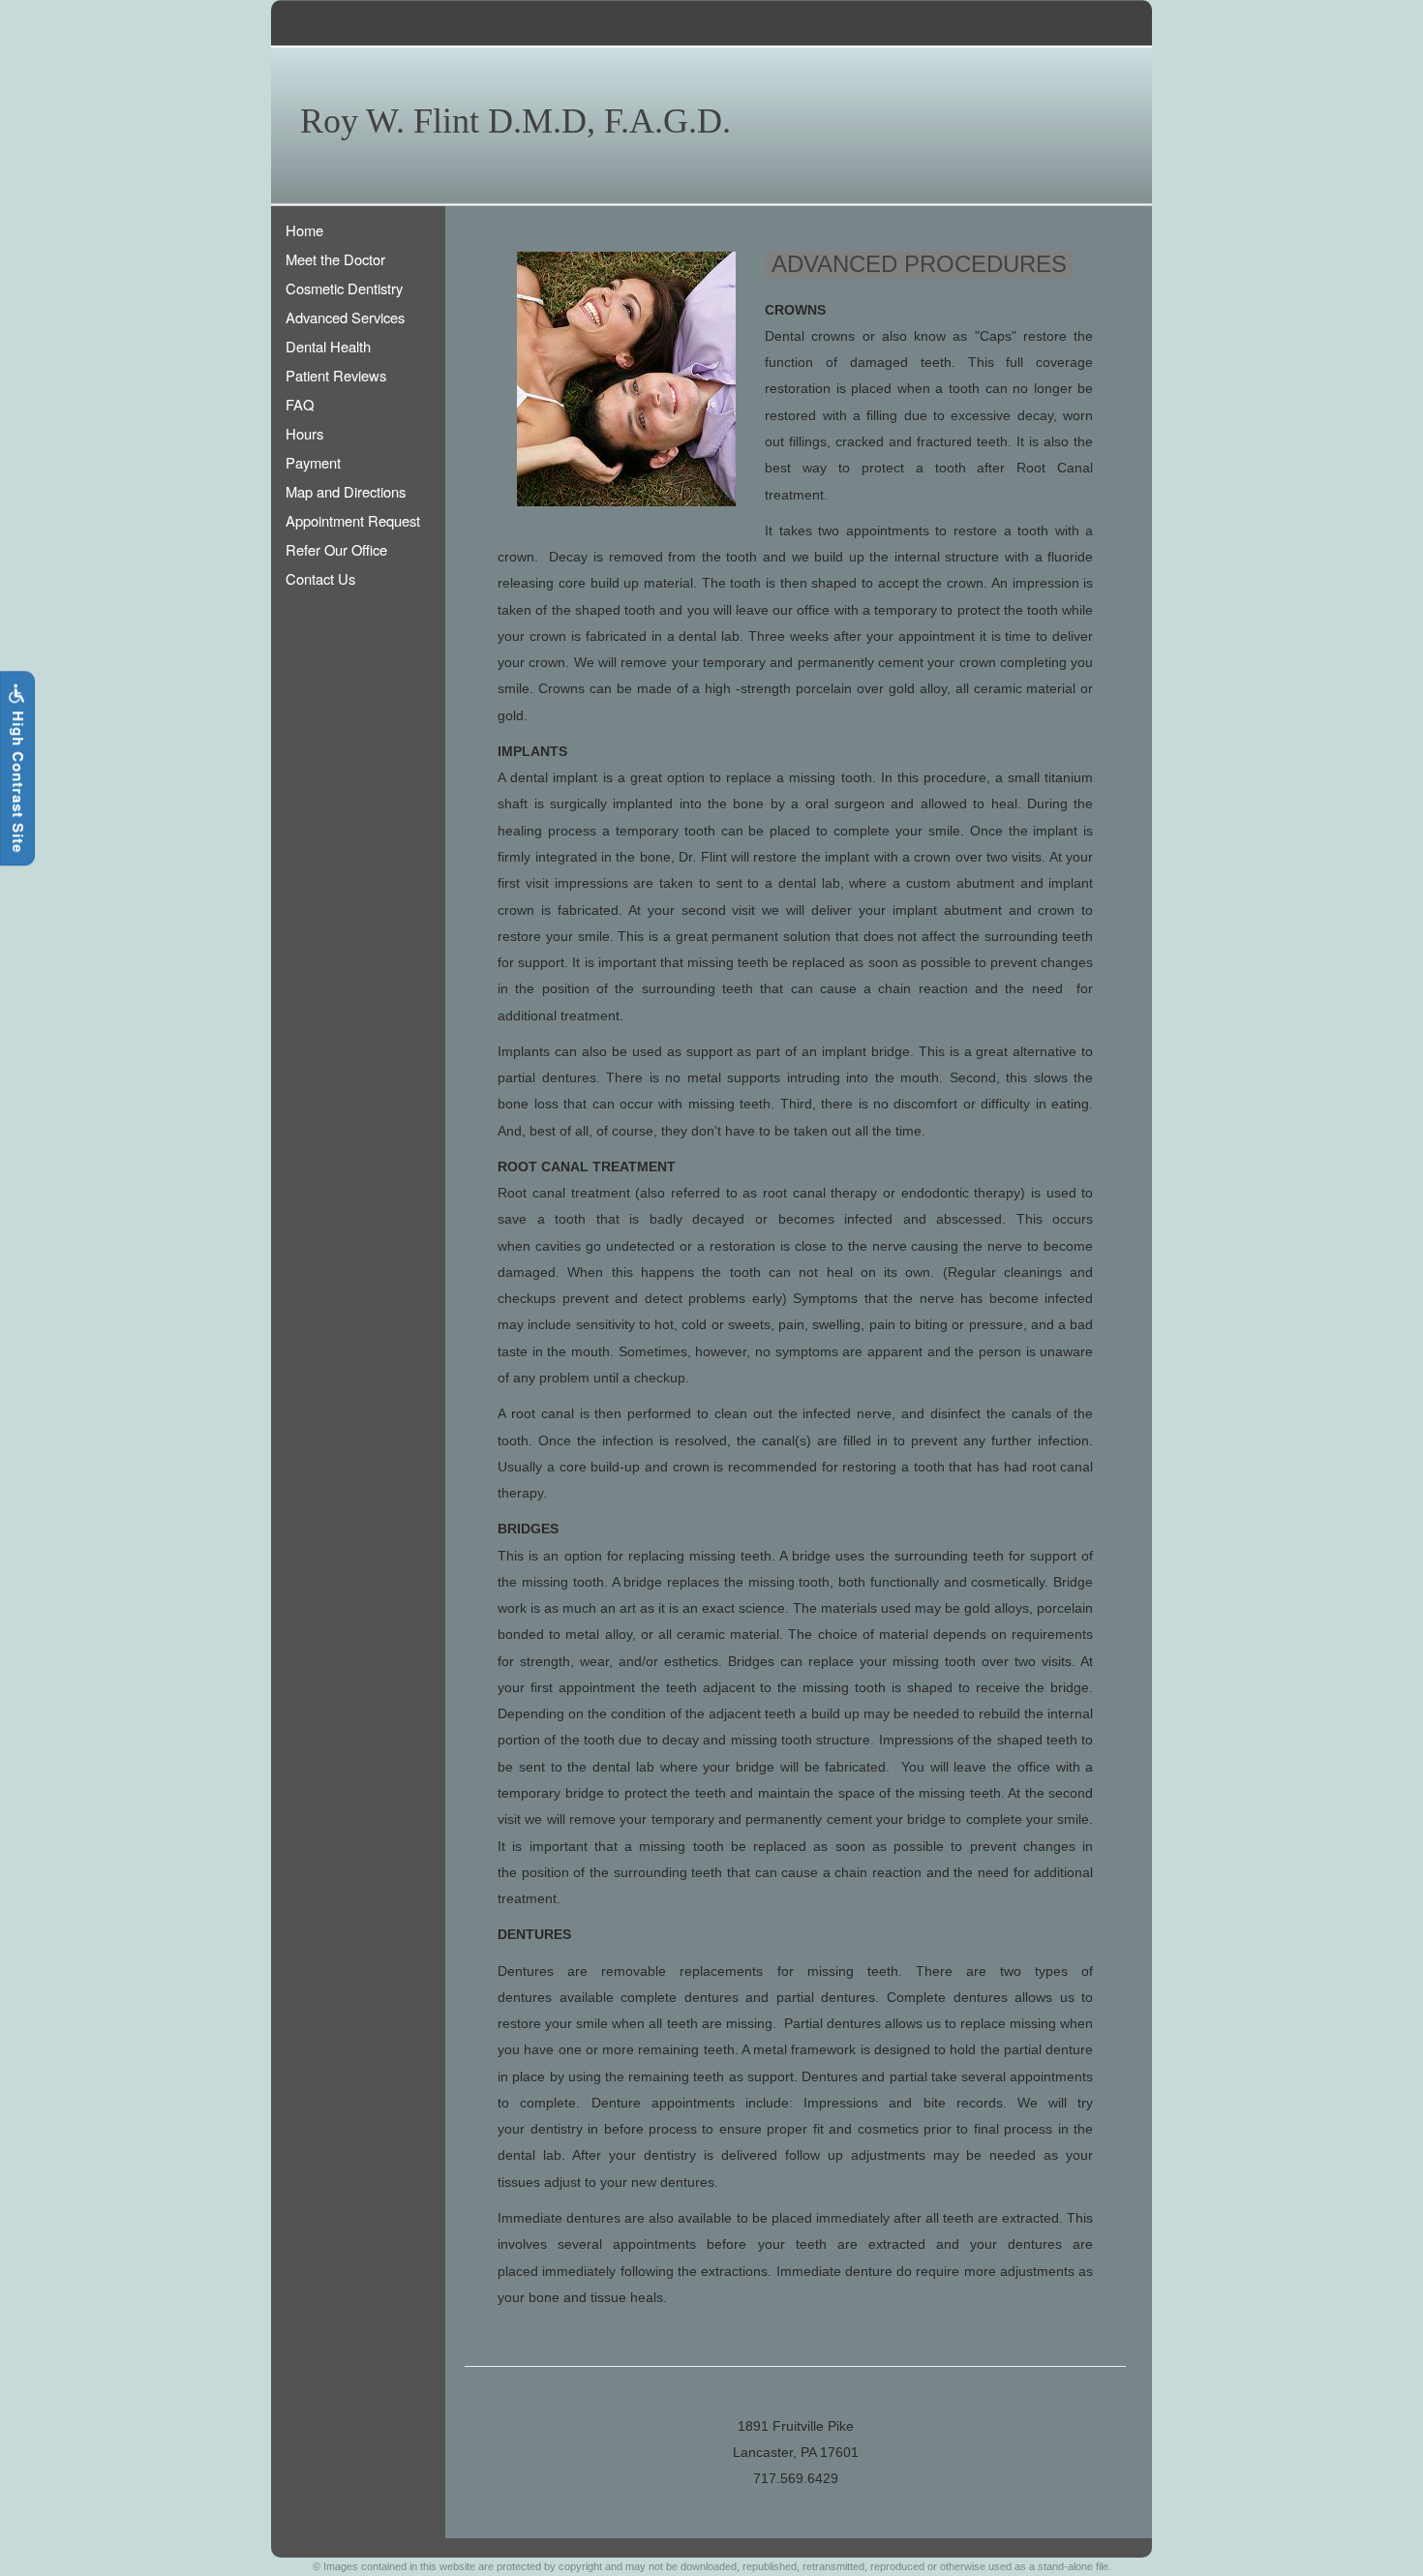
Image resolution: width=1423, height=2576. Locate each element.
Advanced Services (345, 317)
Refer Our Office (336, 549)
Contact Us (320, 578)
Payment (313, 462)
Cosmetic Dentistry (344, 288)
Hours (304, 433)
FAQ (300, 404)
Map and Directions (346, 491)
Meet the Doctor (335, 259)
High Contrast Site (18, 780)
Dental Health (328, 346)
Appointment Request (353, 520)
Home (304, 230)
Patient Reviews (336, 375)
